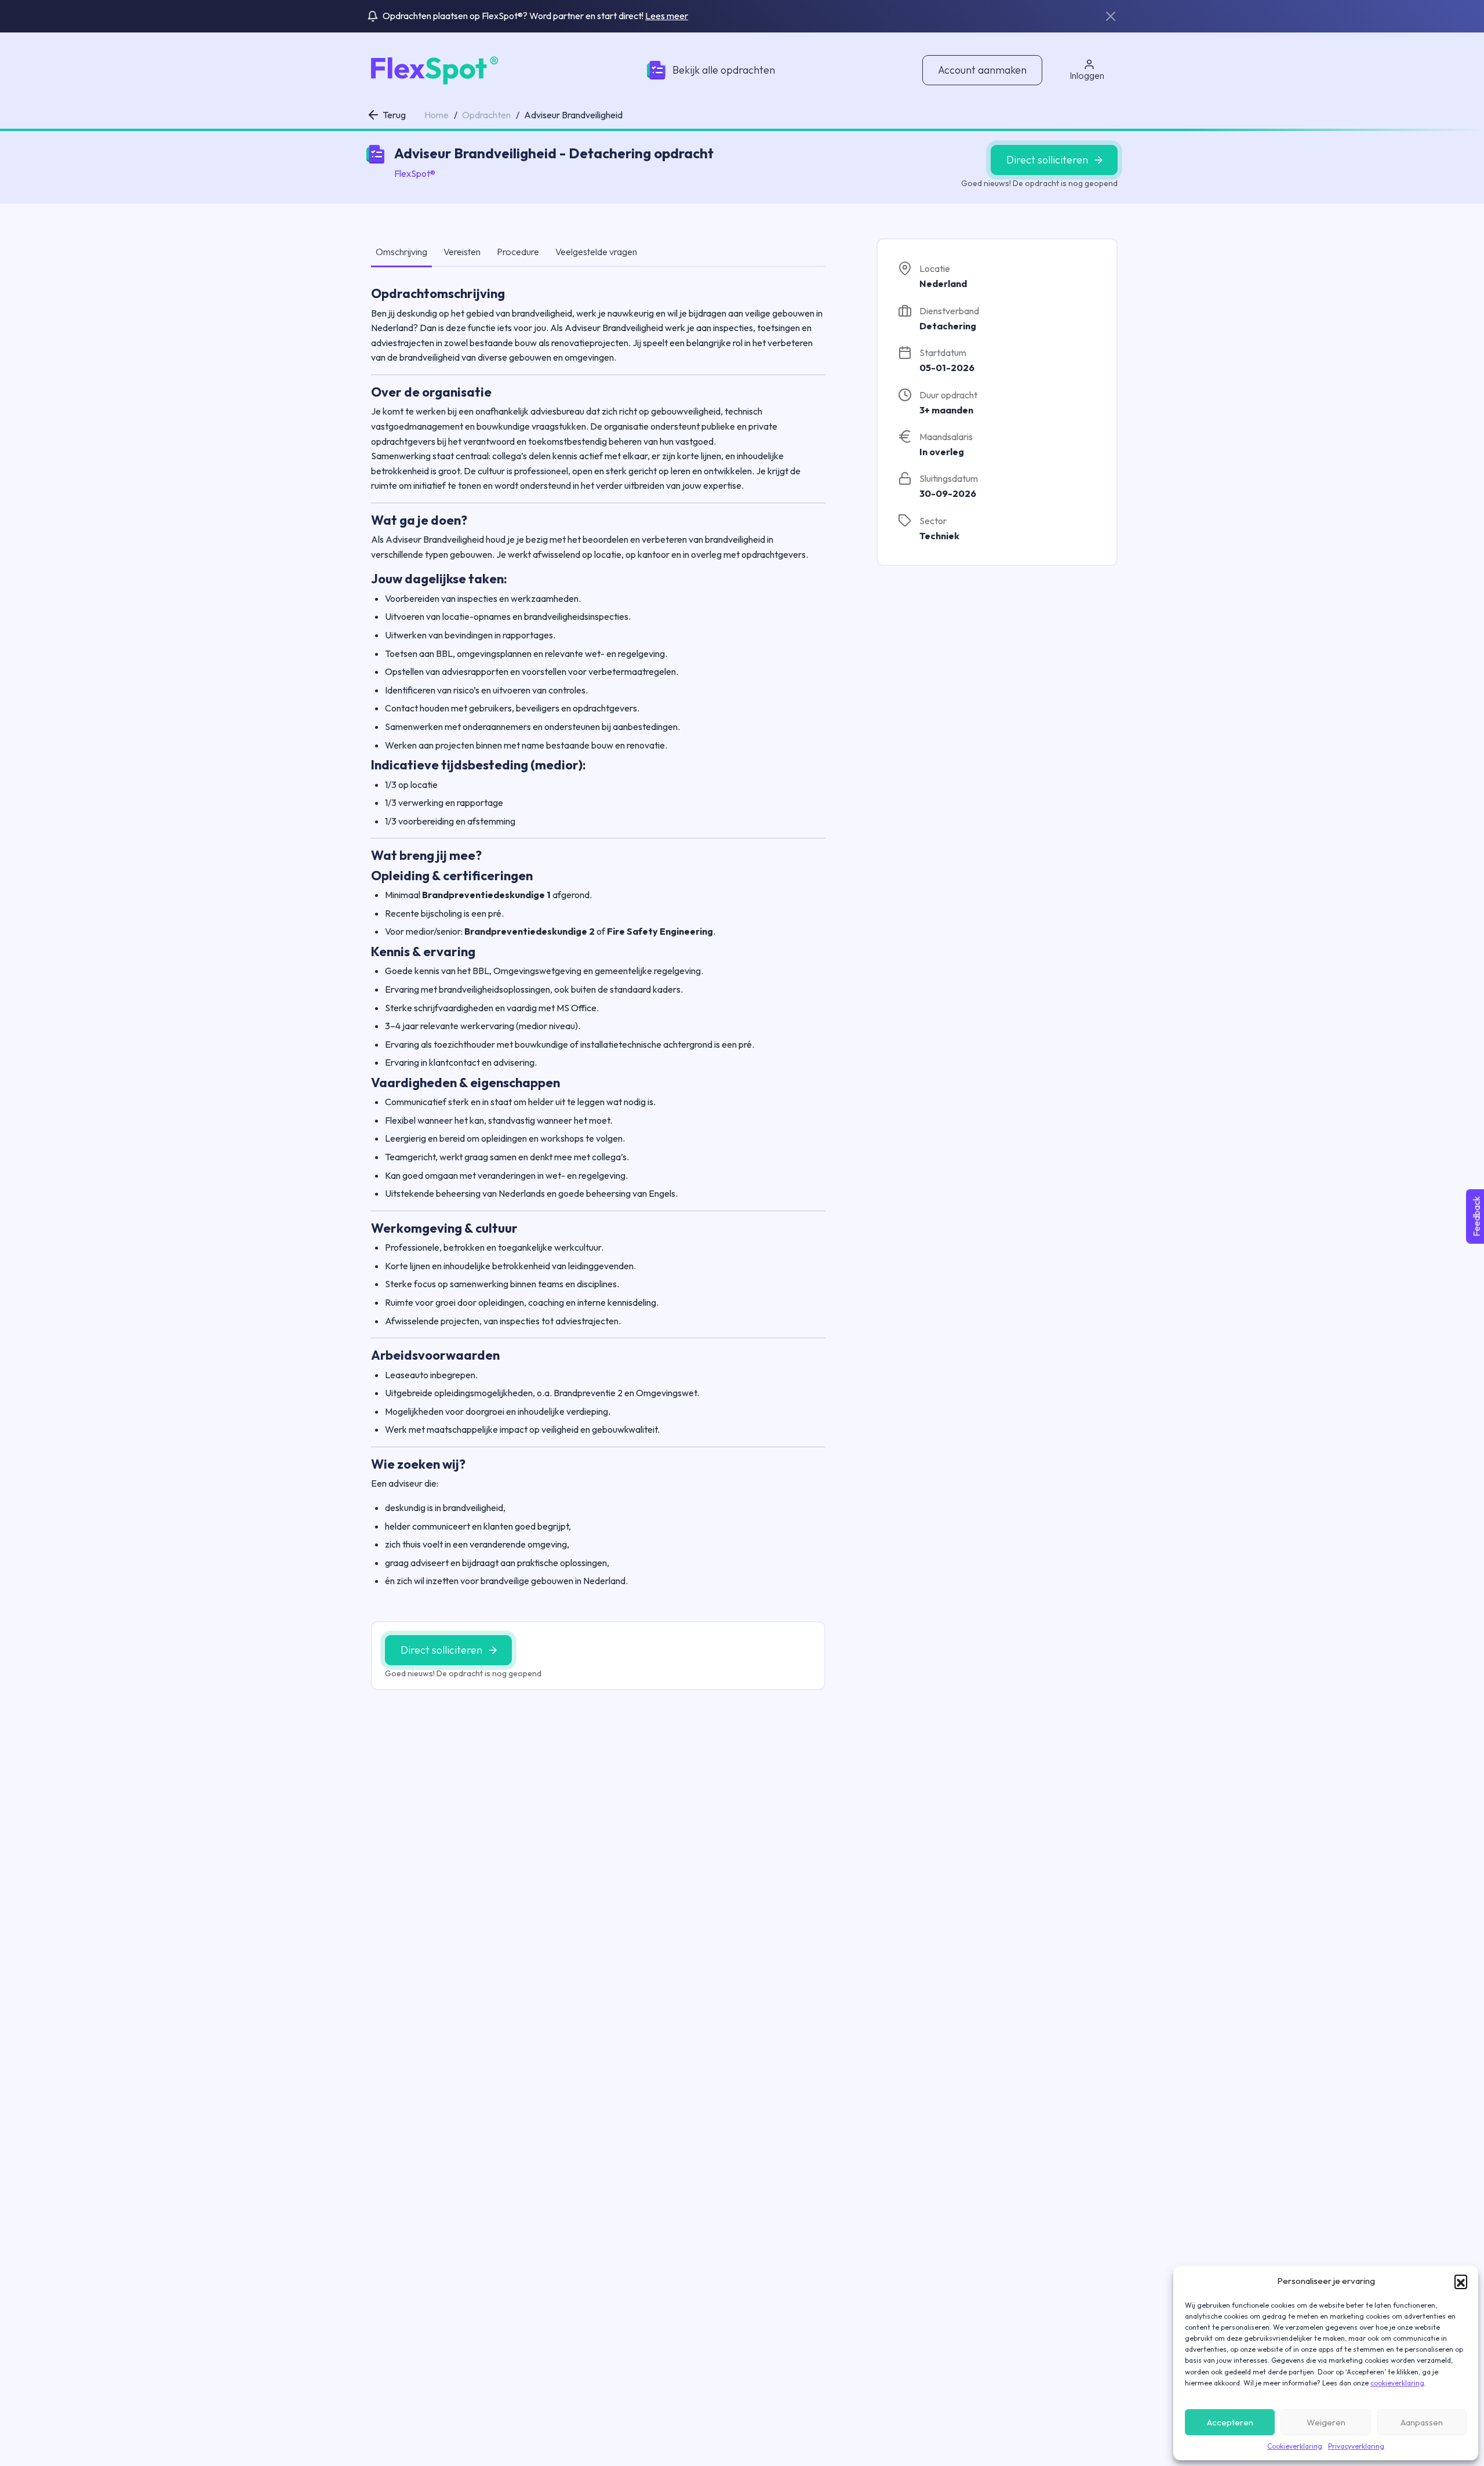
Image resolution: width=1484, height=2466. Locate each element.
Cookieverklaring (1295, 2446)
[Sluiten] (1111, 16)
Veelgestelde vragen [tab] (596, 252)
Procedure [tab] (518, 252)
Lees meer (667, 16)
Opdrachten (486, 115)
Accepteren (1230, 2422)
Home (437, 115)
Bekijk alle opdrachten (724, 70)
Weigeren (1326, 2422)
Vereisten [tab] (462, 252)
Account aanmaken (982, 70)
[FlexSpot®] (433, 69)
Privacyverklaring (1356, 2446)
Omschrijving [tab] (401, 252)
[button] (1461, 2281)
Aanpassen (1422, 2422)
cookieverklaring (1397, 2383)
